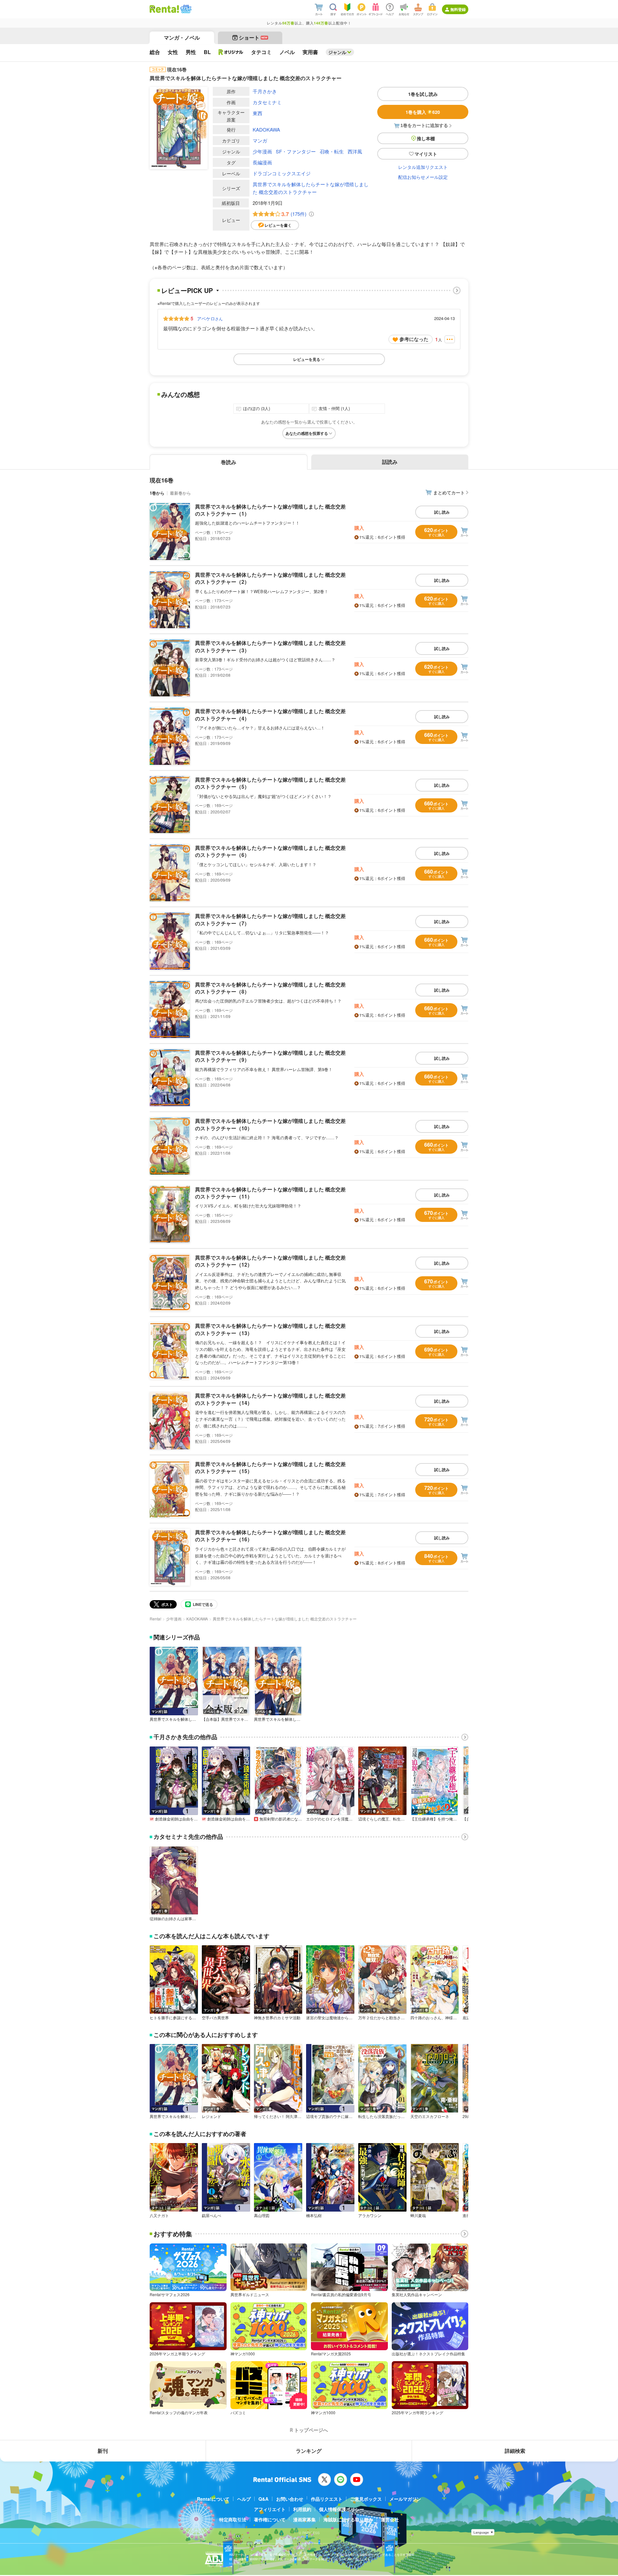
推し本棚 (426, 138)
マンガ (260, 140)
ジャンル (337, 52)
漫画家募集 (304, 2519)
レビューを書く (278, 225)
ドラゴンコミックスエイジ (282, 173)
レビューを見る (307, 359)
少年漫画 (262, 151)
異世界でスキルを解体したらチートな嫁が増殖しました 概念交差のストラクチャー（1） (270, 510)
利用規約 (302, 2509)
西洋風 (355, 151)
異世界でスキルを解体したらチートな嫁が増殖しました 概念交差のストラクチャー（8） (270, 988)
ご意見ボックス (366, 2499)
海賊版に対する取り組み (348, 2519)
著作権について (270, 2519)
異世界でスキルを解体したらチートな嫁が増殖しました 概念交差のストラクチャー (311, 188)
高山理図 (262, 2215)
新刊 (103, 2451)
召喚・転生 (332, 151)
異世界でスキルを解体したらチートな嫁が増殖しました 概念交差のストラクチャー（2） (270, 578)
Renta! (155, 1619)
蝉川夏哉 (418, 2215)
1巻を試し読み (423, 94)
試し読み (442, 512)
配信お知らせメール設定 (423, 177)
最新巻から (180, 493)
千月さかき (265, 91)
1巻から (157, 493)
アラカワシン (370, 2215)
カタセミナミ (267, 102)
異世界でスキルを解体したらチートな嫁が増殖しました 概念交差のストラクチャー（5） (270, 783)
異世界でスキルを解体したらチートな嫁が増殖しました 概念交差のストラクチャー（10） (270, 1124)
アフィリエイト (270, 2509)
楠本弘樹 (314, 2215)
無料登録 (458, 9)
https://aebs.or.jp (240, 2564)
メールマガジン (405, 2499)
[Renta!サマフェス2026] (185, 9)
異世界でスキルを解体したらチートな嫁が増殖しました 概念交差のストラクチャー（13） (270, 1329)
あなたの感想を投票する (307, 433)
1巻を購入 (423, 112)
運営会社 (390, 2519)
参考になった (414, 339)
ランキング (309, 2451)
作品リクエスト (327, 2499)
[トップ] (164, 9)
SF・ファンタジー (296, 151)
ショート (253, 37)
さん (210, 318)
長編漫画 (262, 162)
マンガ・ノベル (182, 37)
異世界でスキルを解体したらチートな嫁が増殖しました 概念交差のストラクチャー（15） (270, 1467)
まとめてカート (449, 492)
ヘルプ (244, 2499)
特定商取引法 (233, 2519)
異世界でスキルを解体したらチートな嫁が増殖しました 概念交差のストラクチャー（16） (270, 1536)
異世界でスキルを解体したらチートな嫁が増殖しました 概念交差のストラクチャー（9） (270, 1056)
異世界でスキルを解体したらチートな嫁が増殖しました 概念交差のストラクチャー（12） (270, 1261)
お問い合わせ (290, 2499)
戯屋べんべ (211, 2215)
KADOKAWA (266, 129)
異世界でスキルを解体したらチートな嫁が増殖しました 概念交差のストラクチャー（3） (270, 646)
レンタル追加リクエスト (423, 167)
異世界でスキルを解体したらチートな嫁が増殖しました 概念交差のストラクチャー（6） (270, 851)
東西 (257, 113)
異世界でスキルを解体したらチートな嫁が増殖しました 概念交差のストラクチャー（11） (270, 1193)
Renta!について (213, 2499)
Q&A (263, 2499)
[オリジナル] (231, 52)
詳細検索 (515, 2451)
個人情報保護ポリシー (342, 2509)
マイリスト (426, 154)
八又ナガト (159, 2215)
